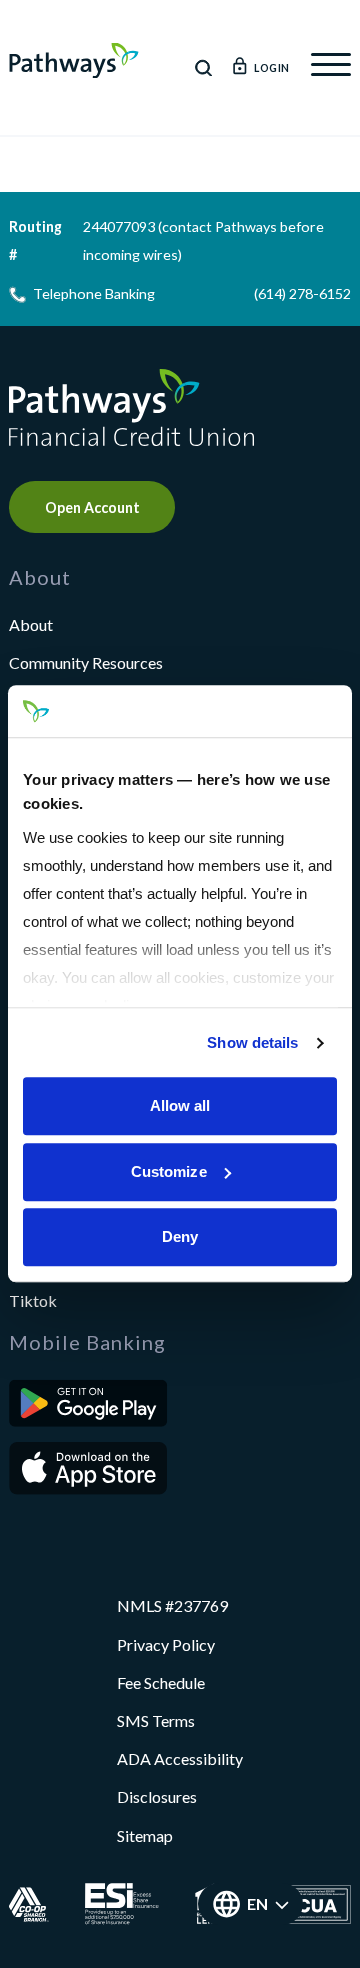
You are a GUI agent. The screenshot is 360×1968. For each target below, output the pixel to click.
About (31, 624)
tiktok (33, 1300)
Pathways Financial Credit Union (74, 60)
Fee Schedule (161, 1682)
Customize (169, 1171)
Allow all (180, 1106)
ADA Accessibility (180, 1758)
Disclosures (157, 1796)
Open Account (92, 507)
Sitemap (145, 1835)
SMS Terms (156, 1720)
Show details (252, 1042)
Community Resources (86, 662)
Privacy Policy (166, 1644)
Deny (180, 1237)
